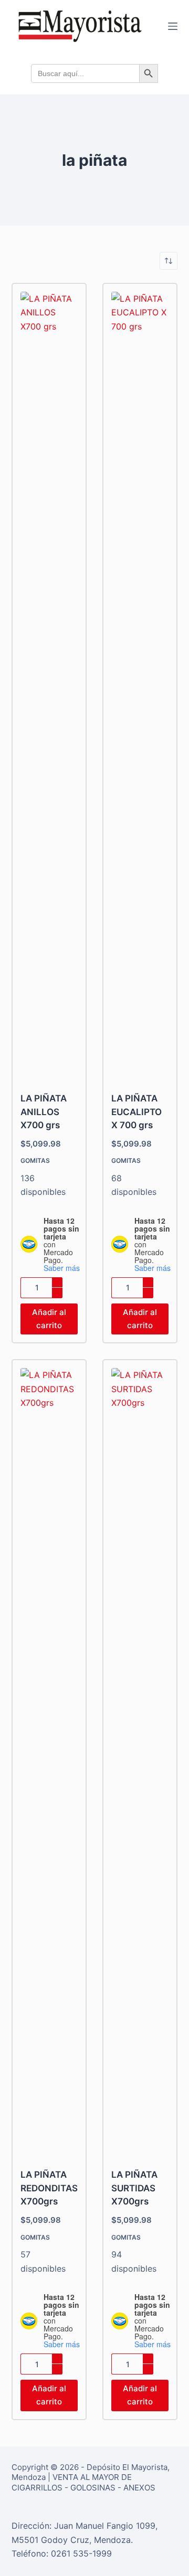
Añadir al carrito (49, 1319)
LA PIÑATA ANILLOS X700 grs (44, 1112)
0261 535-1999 (81, 2553)
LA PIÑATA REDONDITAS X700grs (49, 2188)
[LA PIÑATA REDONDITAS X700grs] (49, 1762)
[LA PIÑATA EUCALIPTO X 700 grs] (140, 685)
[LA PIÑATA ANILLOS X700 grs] (49, 685)
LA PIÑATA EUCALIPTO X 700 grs (136, 1112)
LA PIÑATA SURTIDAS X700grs (134, 2188)
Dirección (30, 2526)
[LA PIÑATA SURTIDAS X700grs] (140, 1762)
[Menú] (173, 26)
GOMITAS (35, 1160)
